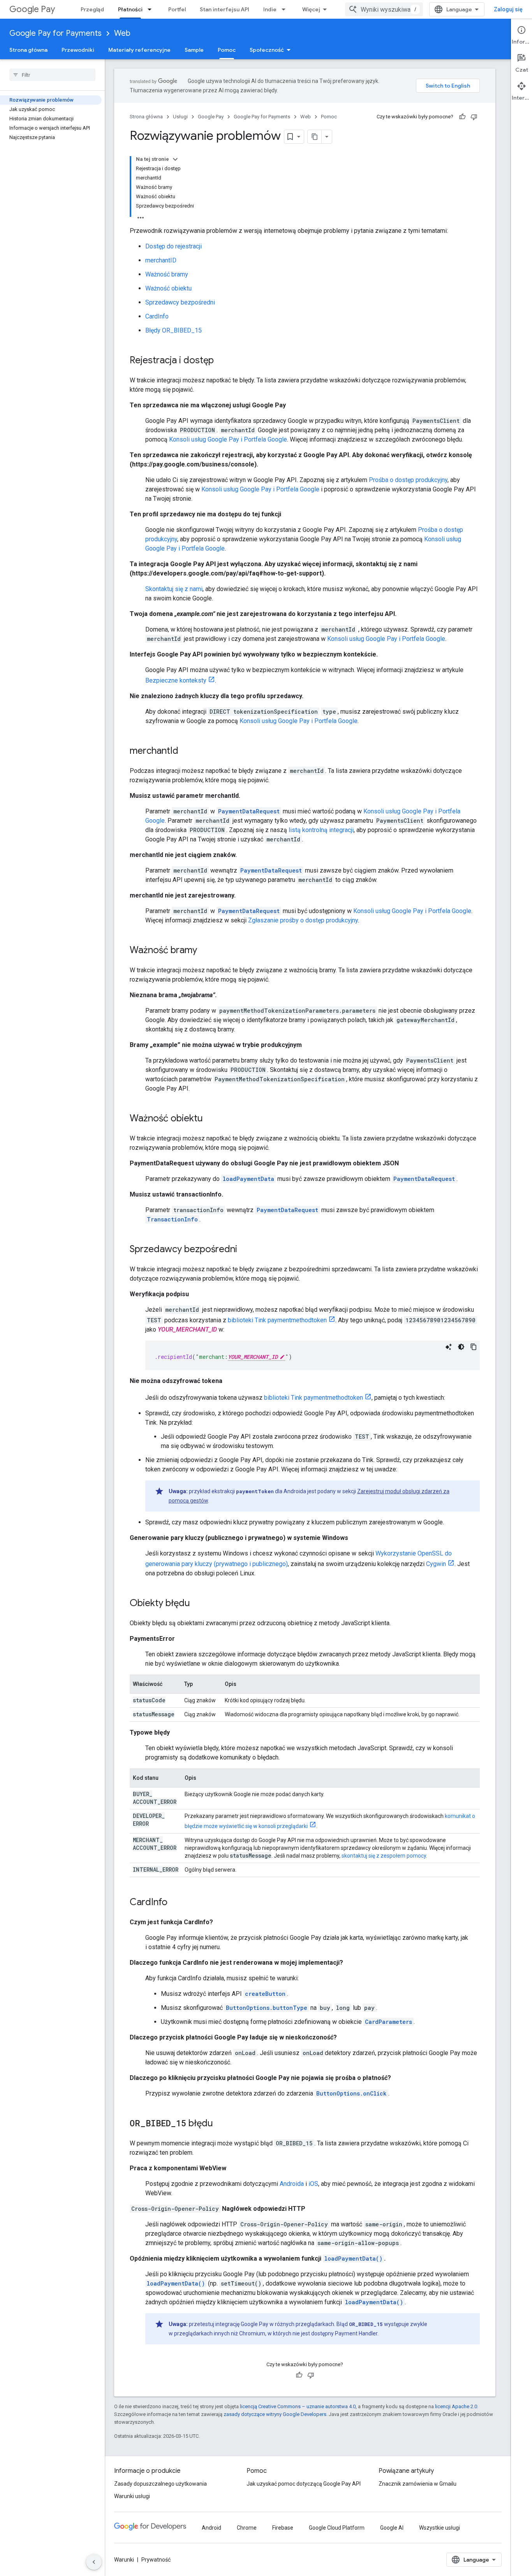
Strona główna (28, 50)
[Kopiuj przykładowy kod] (474, 1347)
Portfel (177, 9)
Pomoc (227, 50)
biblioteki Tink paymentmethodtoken (277, 1320)
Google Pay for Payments (55, 33)
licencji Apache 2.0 (456, 2406)
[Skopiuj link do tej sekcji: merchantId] (186, 751)
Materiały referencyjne (139, 50)
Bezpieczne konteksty (176, 680)
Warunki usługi (132, 2496)
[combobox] (384, 9)
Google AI (392, 2528)
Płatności (130, 9)
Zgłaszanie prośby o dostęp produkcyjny (303, 920)
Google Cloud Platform (337, 2528)
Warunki (124, 2560)
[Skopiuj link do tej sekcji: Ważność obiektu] (211, 1119)
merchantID (161, 260)
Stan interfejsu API (225, 9)
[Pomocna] (462, 117)
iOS (313, 2184)
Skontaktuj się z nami (174, 589)
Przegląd (92, 9)
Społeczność (267, 50)
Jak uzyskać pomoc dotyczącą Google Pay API (304, 2484)
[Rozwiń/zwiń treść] (175, 159)
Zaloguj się (508, 9)
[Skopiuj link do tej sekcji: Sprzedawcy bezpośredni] (245, 1250)
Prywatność (156, 2560)
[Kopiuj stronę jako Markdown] (315, 137)
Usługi (180, 117)
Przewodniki (78, 50)
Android (211, 2528)
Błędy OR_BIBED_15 (174, 330)
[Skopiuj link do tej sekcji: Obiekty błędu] (198, 1604)
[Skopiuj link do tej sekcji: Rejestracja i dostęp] (222, 361)
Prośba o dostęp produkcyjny (408, 480)
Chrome (247, 2528)
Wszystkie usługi (440, 2528)
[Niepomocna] (474, 117)
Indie (270, 9)
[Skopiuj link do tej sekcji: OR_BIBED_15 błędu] (221, 2124)
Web (122, 33)
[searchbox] (52, 75)
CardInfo (157, 316)
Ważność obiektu (168, 288)
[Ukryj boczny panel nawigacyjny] (94, 2562)
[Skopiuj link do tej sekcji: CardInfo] (175, 1903)
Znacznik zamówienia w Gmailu (417, 2484)
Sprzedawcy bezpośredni (180, 302)
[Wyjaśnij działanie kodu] (449, 1347)
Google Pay (32, 9)
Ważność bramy (167, 274)
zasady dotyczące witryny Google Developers (275, 2414)
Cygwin (436, 1564)
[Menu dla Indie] (286, 9)
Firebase (283, 2528)
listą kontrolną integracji (321, 830)
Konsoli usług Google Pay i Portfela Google (228, 439)
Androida (292, 2184)
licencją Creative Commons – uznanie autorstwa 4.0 (298, 2406)
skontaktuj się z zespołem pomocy (384, 1856)
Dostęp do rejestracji (174, 246)
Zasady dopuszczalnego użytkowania (160, 2484)
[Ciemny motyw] (461, 1347)
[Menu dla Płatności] (152, 9)
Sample (194, 50)
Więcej (311, 9)
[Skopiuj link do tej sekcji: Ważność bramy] (205, 951)
